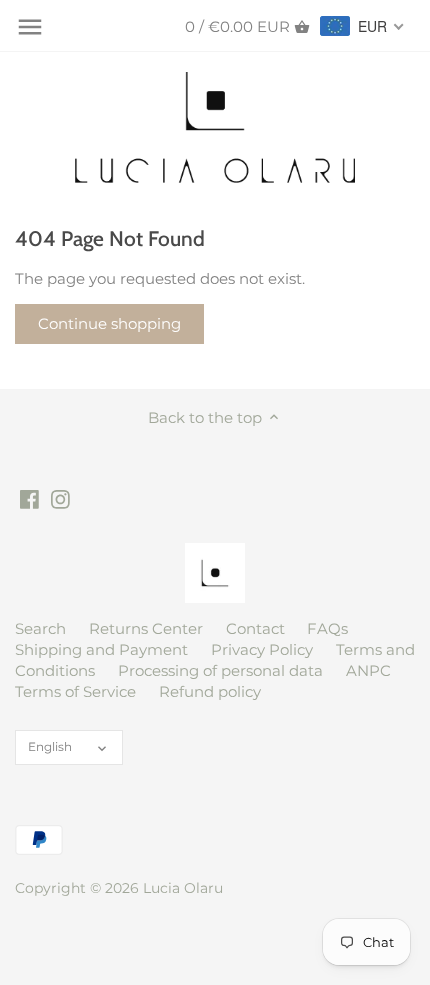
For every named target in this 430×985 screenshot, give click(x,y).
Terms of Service (75, 691)
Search (40, 628)
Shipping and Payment (101, 649)
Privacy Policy (262, 649)
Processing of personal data (220, 670)
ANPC (368, 670)
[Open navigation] (30, 27)
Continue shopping (109, 323)
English (50, 746)
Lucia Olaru (183, 888)
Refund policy (210, 691)
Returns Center (146, 628)
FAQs (327, 628)
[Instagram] (60, 497)
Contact (255, 628)
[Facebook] (29, 497)
